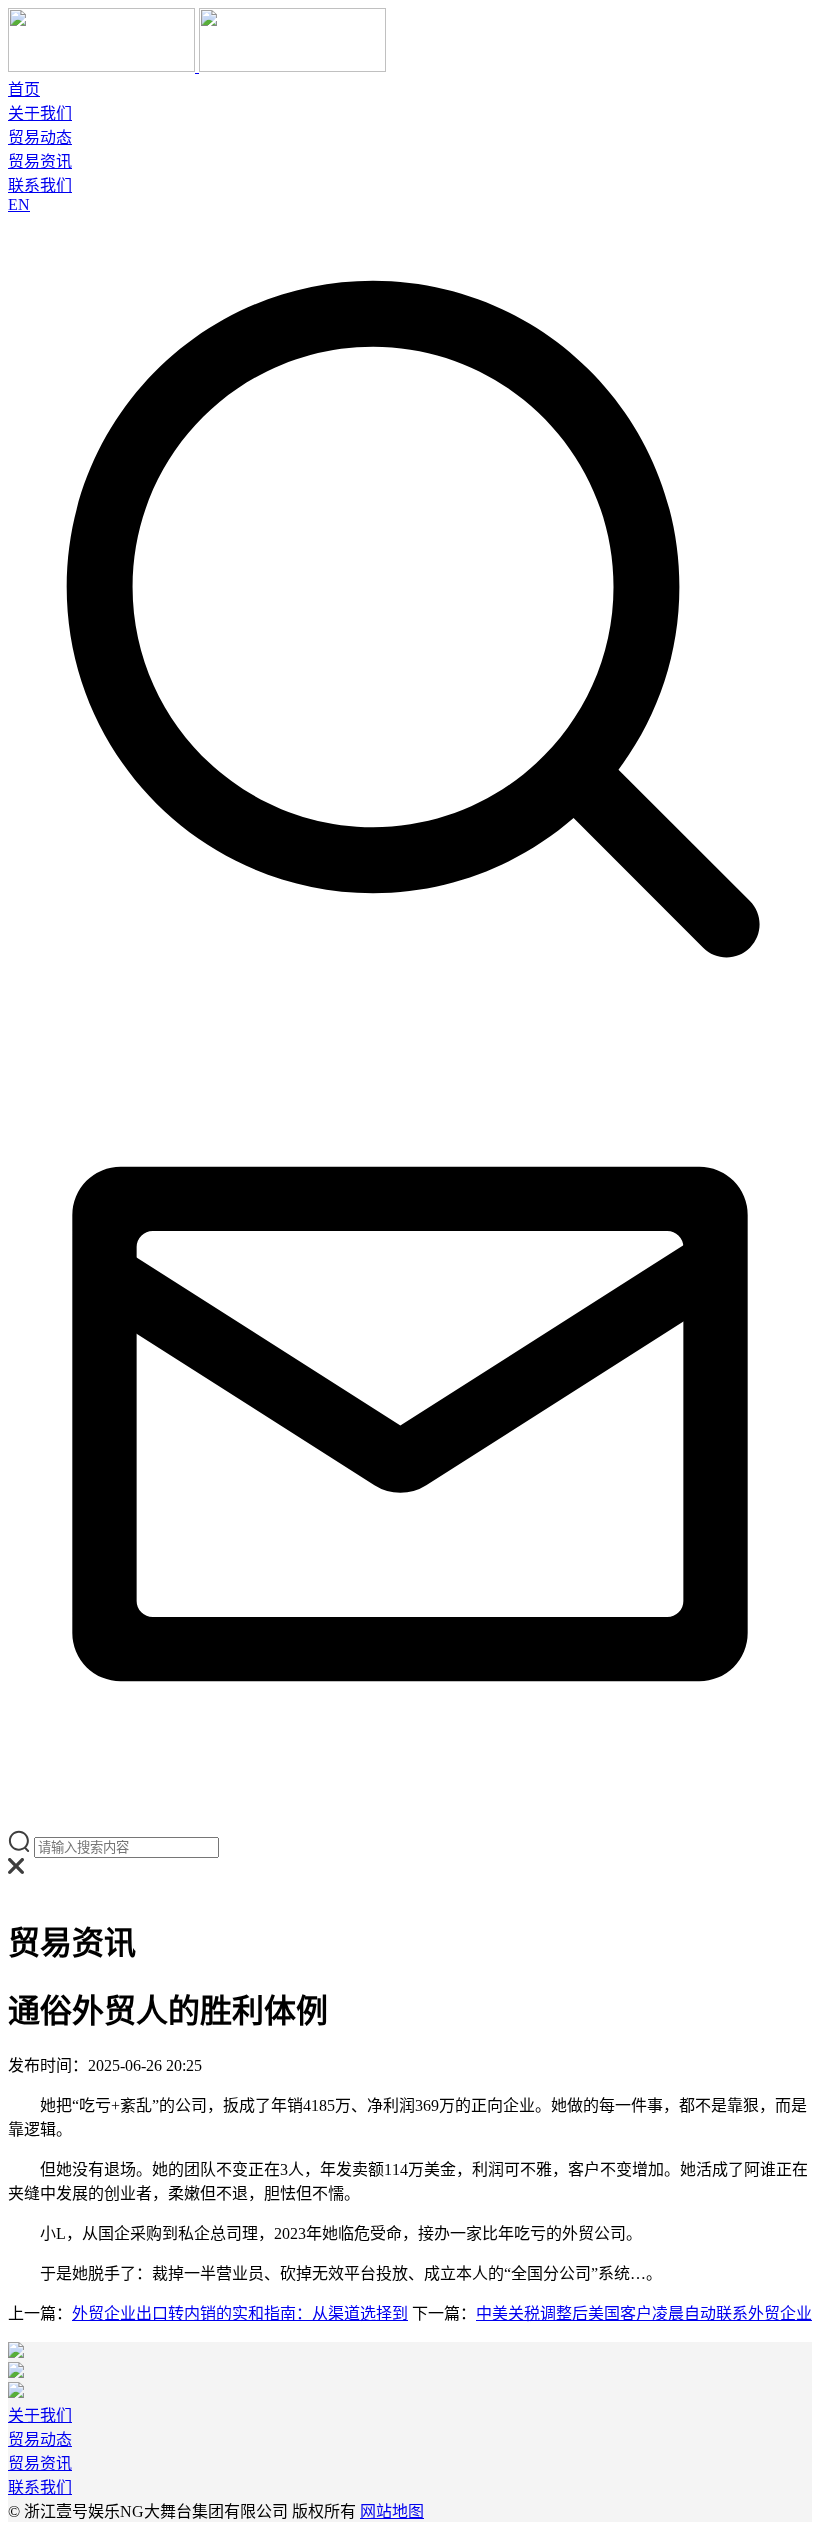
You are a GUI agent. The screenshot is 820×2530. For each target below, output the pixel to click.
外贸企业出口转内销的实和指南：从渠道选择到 (240, 2313)
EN (19, 204)
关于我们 (40, 113)
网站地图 (392, 2511)
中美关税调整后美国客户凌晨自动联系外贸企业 (644, 2313)
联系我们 (40, 185)
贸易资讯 (40, 161)
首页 (24, 89)
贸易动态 (40, 137)
